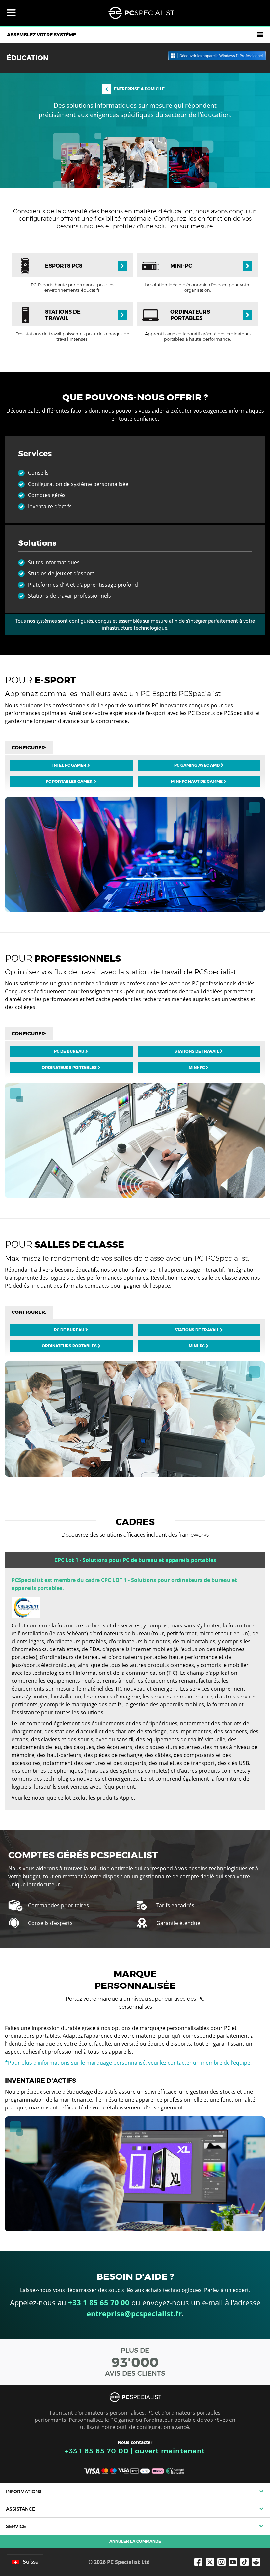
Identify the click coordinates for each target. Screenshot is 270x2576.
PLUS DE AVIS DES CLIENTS (135, 2362)
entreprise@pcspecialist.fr (134, 2313)
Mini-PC (197, 1067)
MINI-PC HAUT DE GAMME (197, 781)
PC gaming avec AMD (197, 765)
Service (16, 2526)
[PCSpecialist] (141, 13)
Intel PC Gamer (70, 765)
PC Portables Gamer (70, 781)
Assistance (20, 2509)
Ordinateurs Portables (70, 1067)
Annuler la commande (135, 2541)
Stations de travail (197, 1051)
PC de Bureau (70, 1051)
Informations (24, 2492)
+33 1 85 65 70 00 (97, 2451)
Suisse (30, 2562)
